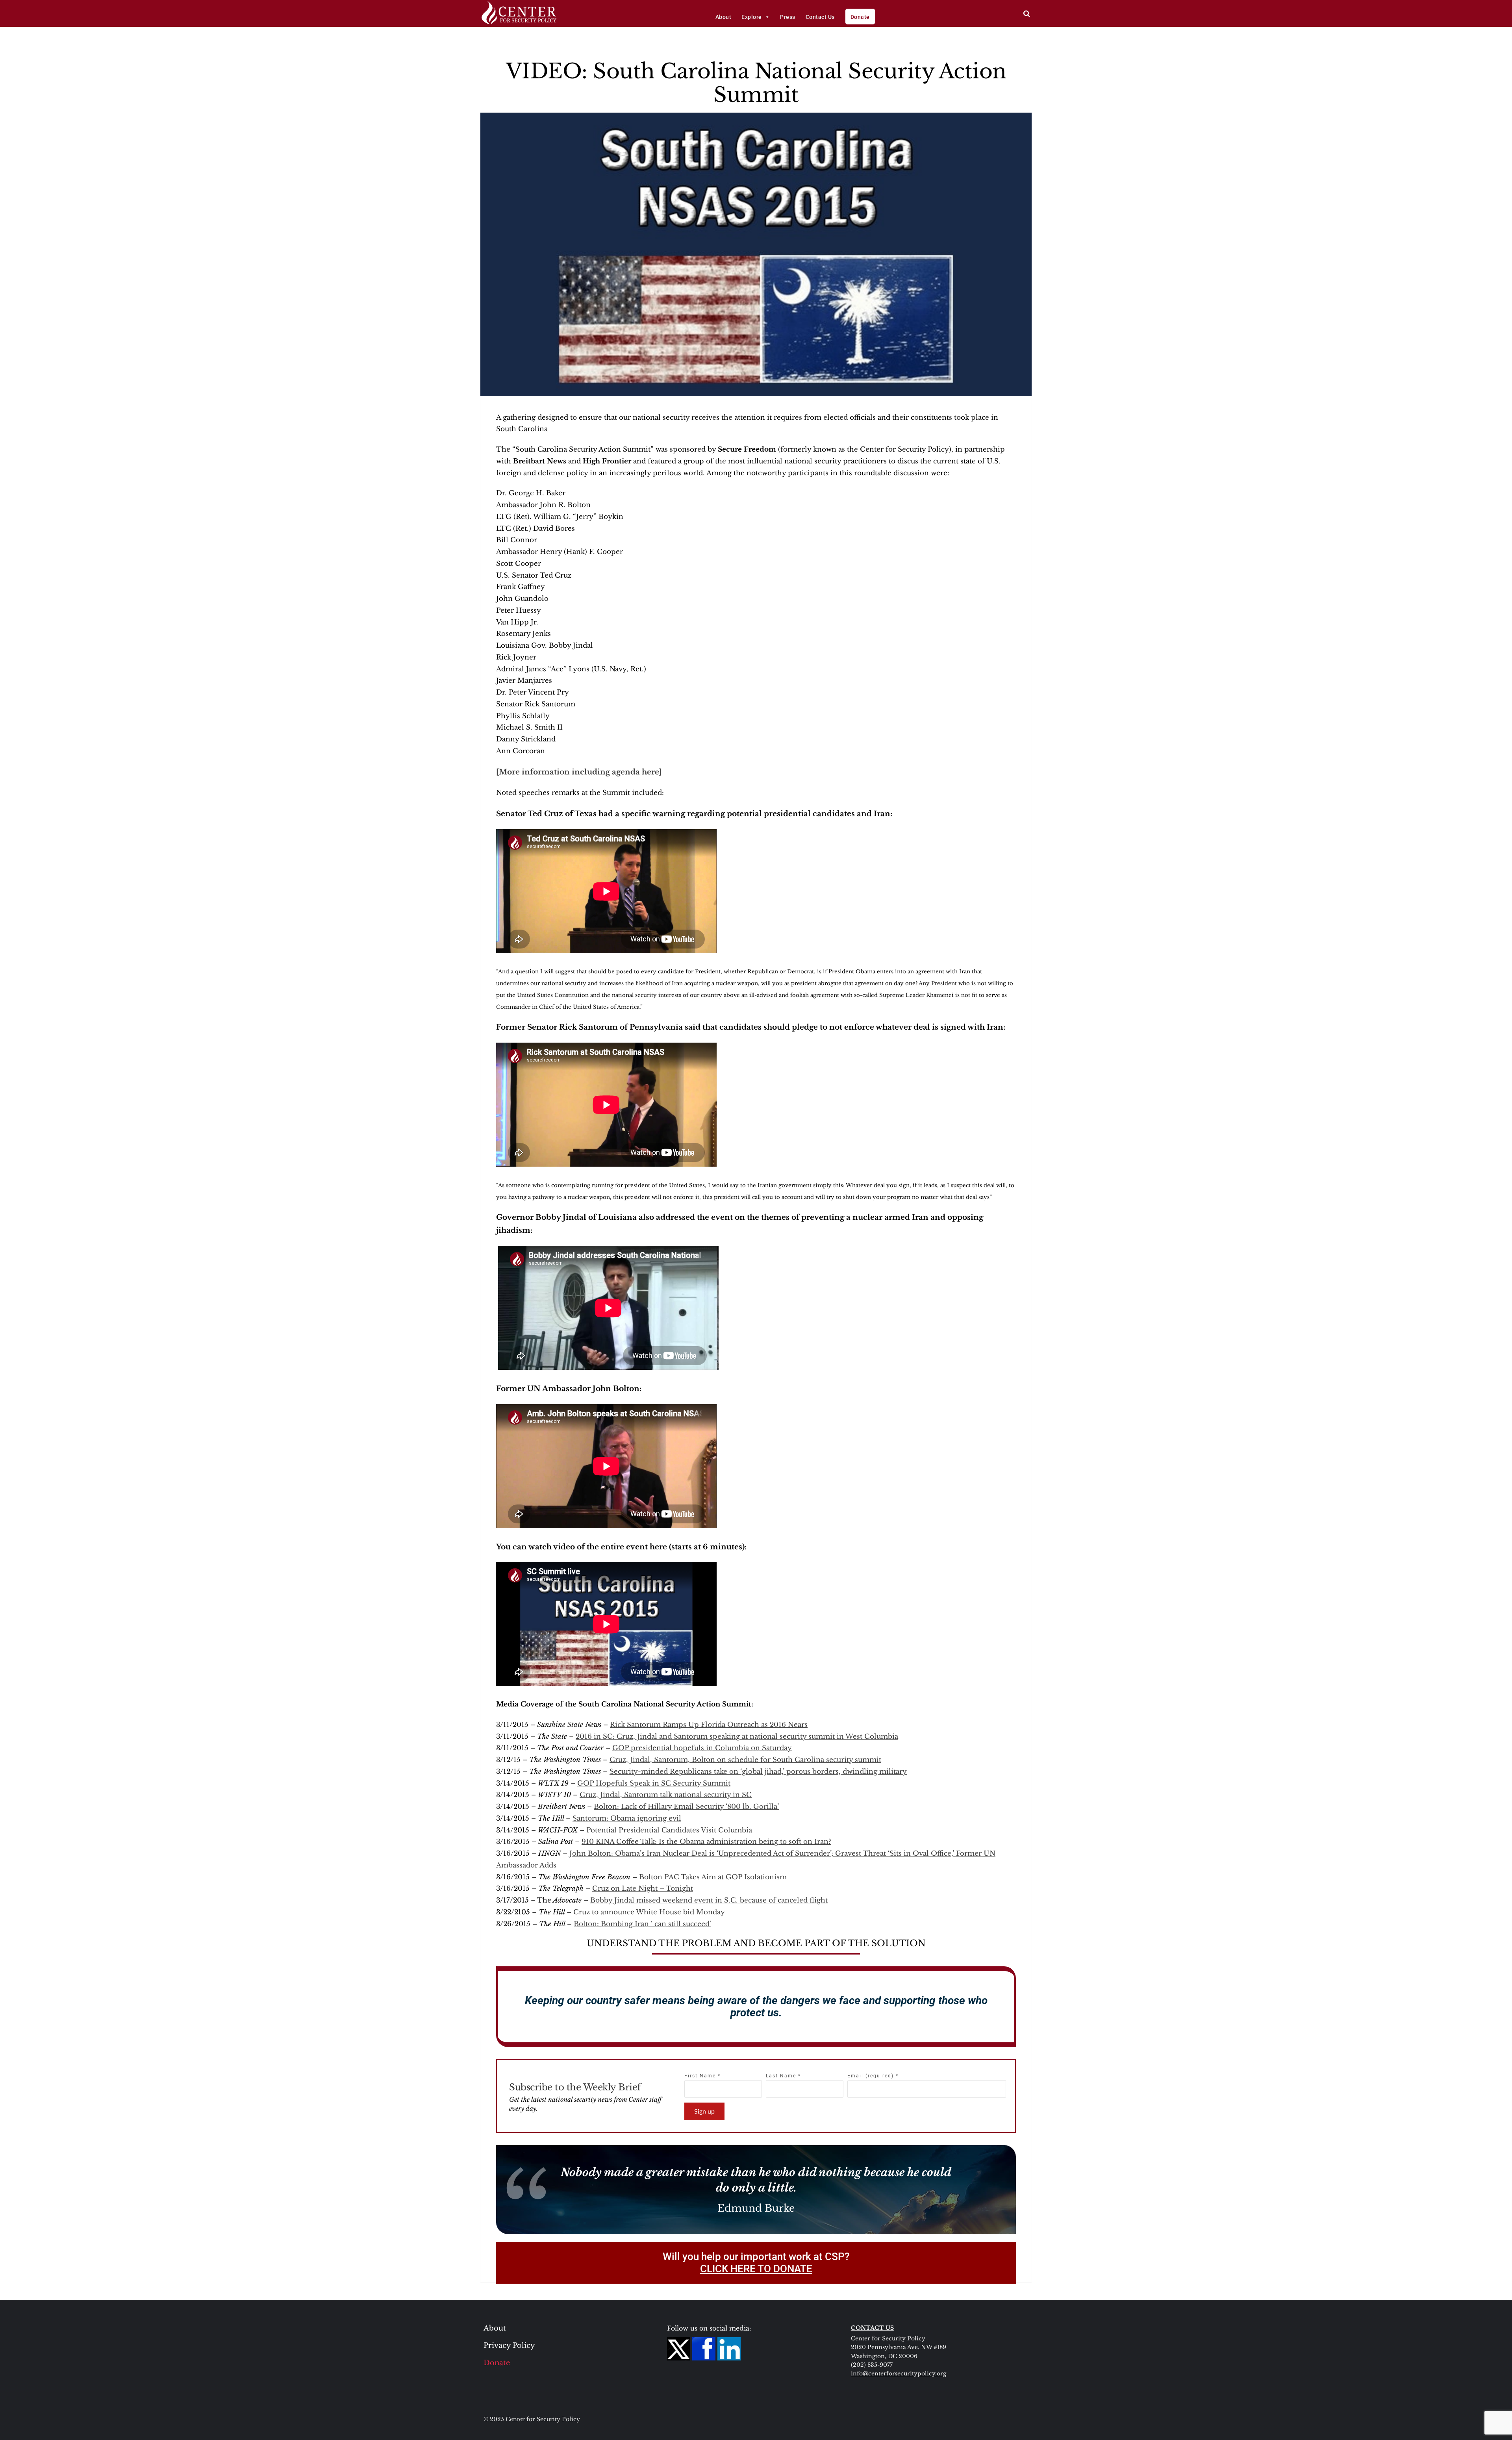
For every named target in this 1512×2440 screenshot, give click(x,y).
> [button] (1027, 14)
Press (788, 17)
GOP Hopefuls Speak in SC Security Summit (654, 1783)
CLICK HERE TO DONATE (756, 2269)
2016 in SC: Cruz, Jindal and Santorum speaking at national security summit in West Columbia (737, 1737)
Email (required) (873, 2076)
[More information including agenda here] (579, 772)
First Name (702, 2076)
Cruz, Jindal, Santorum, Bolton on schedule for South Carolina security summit (745, 1760)
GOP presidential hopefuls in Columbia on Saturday (702, 1748)
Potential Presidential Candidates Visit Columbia (669, 1830)
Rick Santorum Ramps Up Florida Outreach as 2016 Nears (709, 1725)
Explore (752, 17)
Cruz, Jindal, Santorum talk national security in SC (666, 1795)
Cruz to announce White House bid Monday (649, 1912)
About (724, 17)
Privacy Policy (509, 2346)
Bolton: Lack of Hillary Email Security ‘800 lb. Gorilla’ (686, 1807)
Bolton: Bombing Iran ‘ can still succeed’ (642, 1924)
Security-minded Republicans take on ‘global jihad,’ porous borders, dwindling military (758, 1772)
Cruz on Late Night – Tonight (643, 1889)
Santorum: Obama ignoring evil (627, 1818)
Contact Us (820, 17)
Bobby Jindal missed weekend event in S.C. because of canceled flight (709, 1900)
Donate (860, 17)
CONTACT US (872, 2328)
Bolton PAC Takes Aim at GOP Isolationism (713, 1877)
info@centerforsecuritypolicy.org (899, 2373)
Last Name (783, 2076)
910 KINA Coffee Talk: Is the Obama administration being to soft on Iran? (706, 1842)
